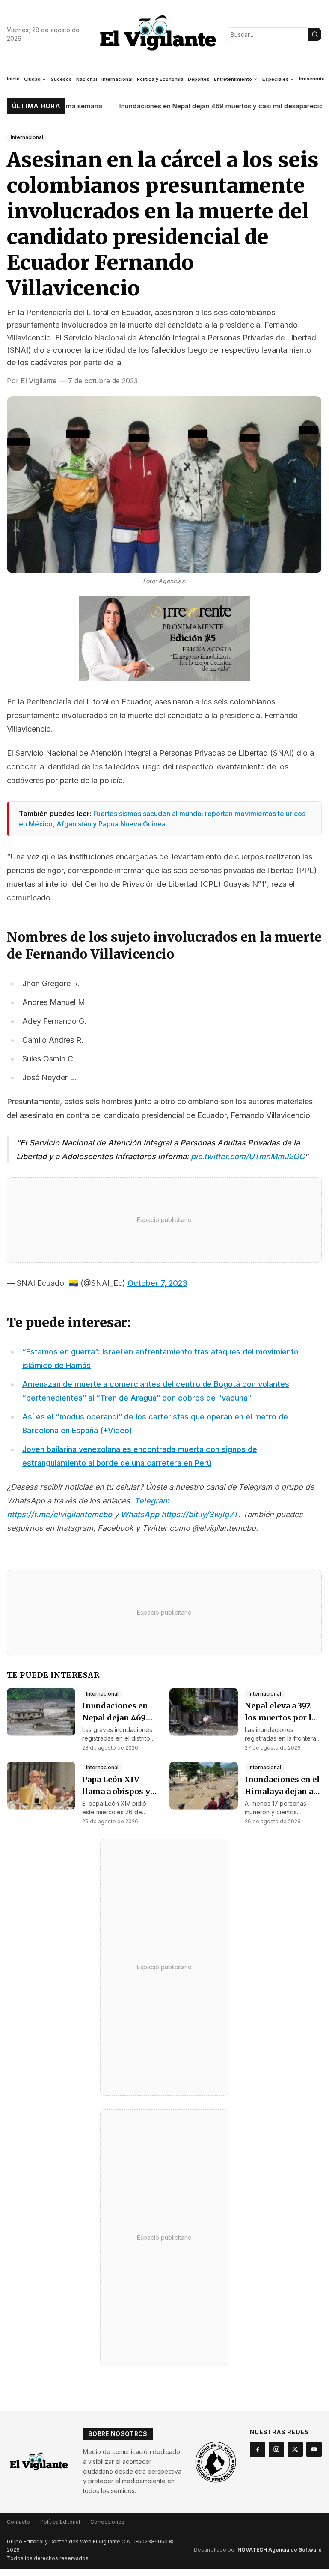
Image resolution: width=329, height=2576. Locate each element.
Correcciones (107, 2522)
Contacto (18, 2522)
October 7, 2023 (157, 1283)
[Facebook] (258, 2449)
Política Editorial (60, 2522)
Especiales (276, 79)
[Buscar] (315, 34)
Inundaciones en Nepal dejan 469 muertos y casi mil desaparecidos (207, 106)
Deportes (199, 79)
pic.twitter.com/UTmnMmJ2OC (248, 1156)
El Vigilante (39, 381)
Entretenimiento (233, 79)
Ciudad (32, 79)
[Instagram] (276, 2449)
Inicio (13, 79)
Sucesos (61, 79)
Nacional (87, 79)
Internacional (117, 79)
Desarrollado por (258, 2550)
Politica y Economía (160, 79)
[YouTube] (314, 2449)
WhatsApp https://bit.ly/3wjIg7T (179, 1514)
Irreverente (312, 79)
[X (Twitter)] (295, 2449)
